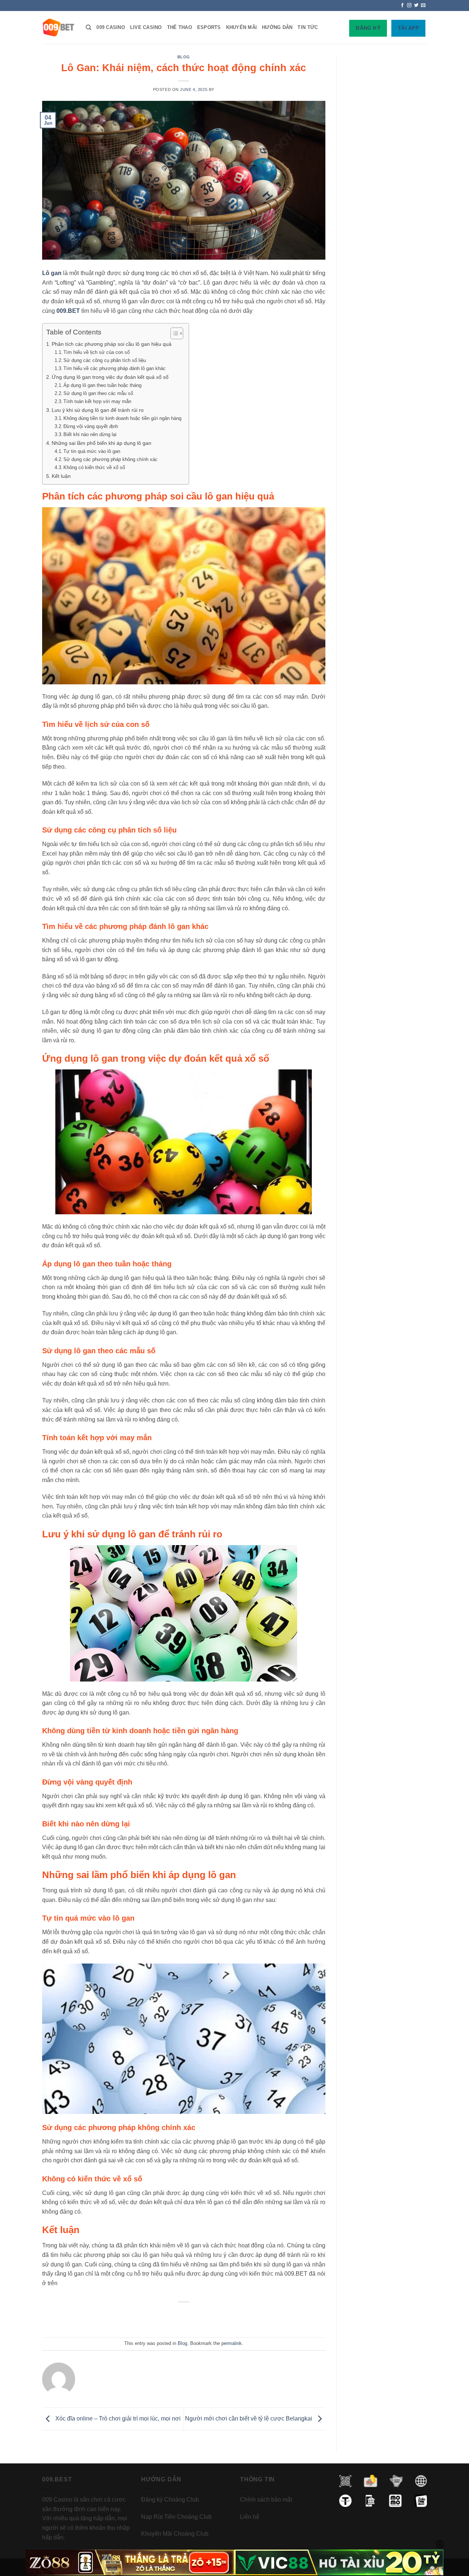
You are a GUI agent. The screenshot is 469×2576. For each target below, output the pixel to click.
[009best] (58, 28)
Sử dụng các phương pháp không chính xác (110, 459)
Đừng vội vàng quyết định (91, 426)
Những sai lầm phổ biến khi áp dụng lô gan (101, 443)
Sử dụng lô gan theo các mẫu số (98, 393)
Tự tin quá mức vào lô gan (92, 451)
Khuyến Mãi (242, 27)
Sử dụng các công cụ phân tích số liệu (105, 360)
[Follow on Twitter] (416, 6)
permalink (232, 2343)
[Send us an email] (423, 6)
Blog (184, 57)
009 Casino (111, 27)
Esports (209, 27)
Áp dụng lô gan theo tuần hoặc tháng (102, 385)
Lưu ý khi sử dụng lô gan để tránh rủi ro (98, 410)
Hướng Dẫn (277, 27)
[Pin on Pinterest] (198, 2318)
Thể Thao (180, 27)
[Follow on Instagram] (409, 6)
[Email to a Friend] (184, 2318)
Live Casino (146, 27)
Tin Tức (308, 27)
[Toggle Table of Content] (173, 333)
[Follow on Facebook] (402, 6)
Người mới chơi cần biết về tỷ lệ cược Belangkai (249, 2418)
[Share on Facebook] (156, 2318)
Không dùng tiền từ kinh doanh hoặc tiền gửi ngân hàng (122, 418)
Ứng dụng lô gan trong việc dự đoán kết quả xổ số (110, 377)
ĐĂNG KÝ (368, 28)
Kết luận (61, 476)
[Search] (88, 28)
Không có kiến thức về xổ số (94, 467)
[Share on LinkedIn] (212, 2318)
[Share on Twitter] (170, 2318)
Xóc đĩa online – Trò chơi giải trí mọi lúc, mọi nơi (117, 2418)
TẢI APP (408, 28)
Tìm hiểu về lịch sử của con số (97, 352)
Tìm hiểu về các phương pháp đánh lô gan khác (115, 368)
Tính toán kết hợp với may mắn (97, 401)
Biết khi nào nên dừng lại (90, 434)
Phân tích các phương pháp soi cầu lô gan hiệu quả (112, 344)
